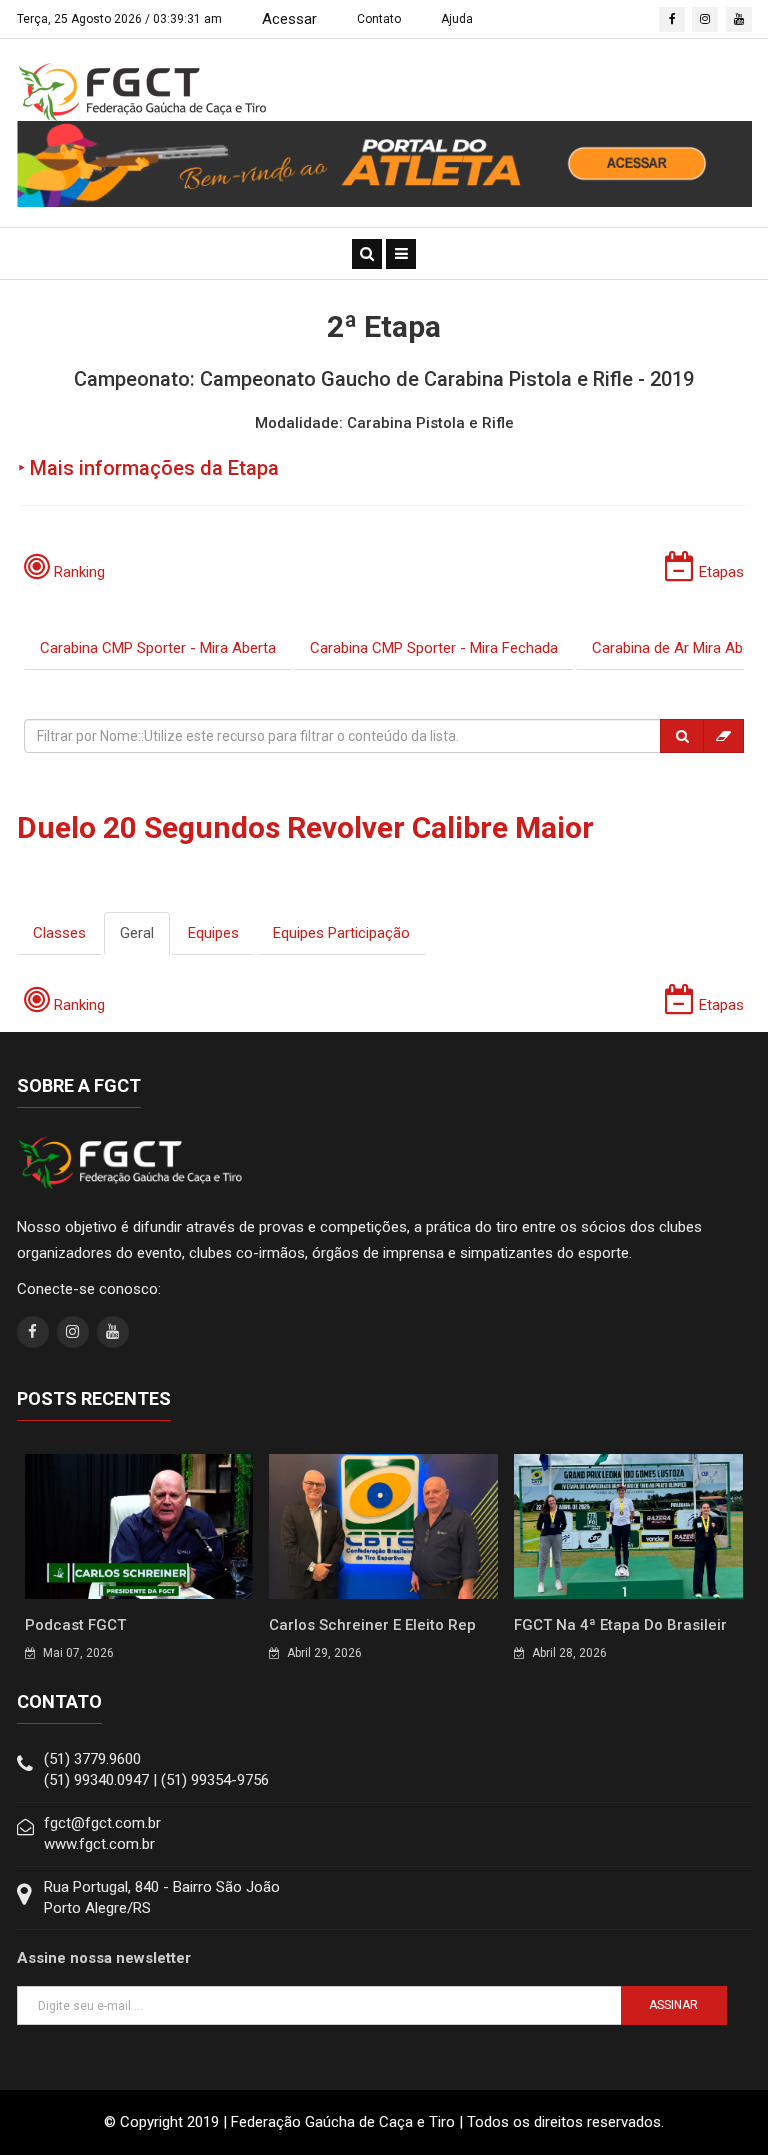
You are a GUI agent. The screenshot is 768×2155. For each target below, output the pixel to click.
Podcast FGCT (75, 1625)
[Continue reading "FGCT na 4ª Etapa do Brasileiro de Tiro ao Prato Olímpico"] (628, 1525)
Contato (379, 19)
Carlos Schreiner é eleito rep (372, 1625)
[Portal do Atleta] (384, 163)
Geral (137, 933)
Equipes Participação (341, 933)
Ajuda (457, 19)
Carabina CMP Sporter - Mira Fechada (434, 648)
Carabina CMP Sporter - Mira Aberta (158, 648)
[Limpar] (723, 736)
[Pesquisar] (682, 736)
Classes (59, 933)
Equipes (213, 933)
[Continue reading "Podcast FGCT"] (139, 1525)
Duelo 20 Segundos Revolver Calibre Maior (305, 827)
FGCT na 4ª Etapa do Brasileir (620, 1625)
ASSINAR (673, 2005)
